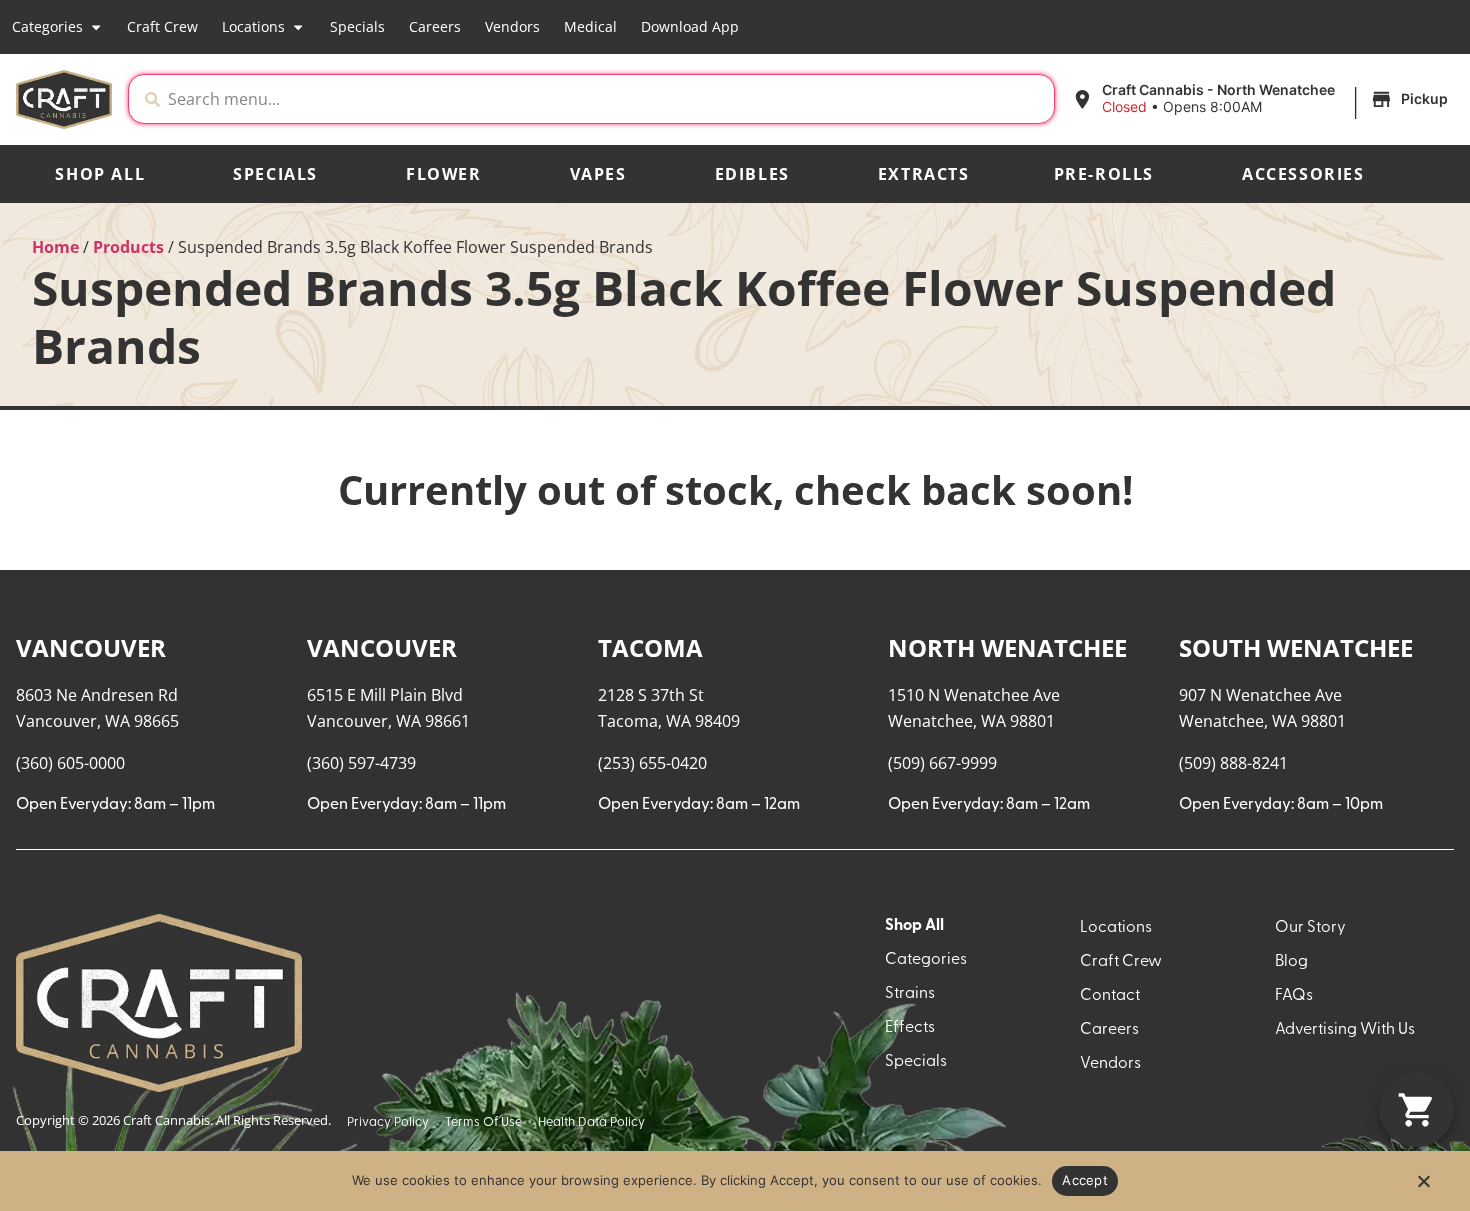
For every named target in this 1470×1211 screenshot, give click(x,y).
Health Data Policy (591, 1122)
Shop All (100, 174)
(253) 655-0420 (652, 763)
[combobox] (607, 99)
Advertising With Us (1345, 1030)
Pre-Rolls (1104, 174)
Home (55, 247)
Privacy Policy (388, 1122)
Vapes (598, 174)
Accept (1085, 1180)
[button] (1262, 99)
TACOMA (650, 647)
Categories (47, 26)
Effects (910, 1028)
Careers (435, 26)
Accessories (1303, 174)
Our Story (1310, 928)
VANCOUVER (91, 647)
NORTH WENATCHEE (1007, 647)
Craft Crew (162, 26)
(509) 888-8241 (1233, 763)
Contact (1110, 996)
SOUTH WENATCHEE (1296, 647)
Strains (910, 994)
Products (128, 247)
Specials (357, 26)
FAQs (1294, 996)
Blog (1291, 962)
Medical (590, 26)
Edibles (752, 174)
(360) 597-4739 (361, 763)
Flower (444, 174)
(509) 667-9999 (942, 763)
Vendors (512, 26)
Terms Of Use (483, 1122)
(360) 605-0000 (70, 763)
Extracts (924, 174)
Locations (253, 26)
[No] (1423, 1187)
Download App (690, 26)
